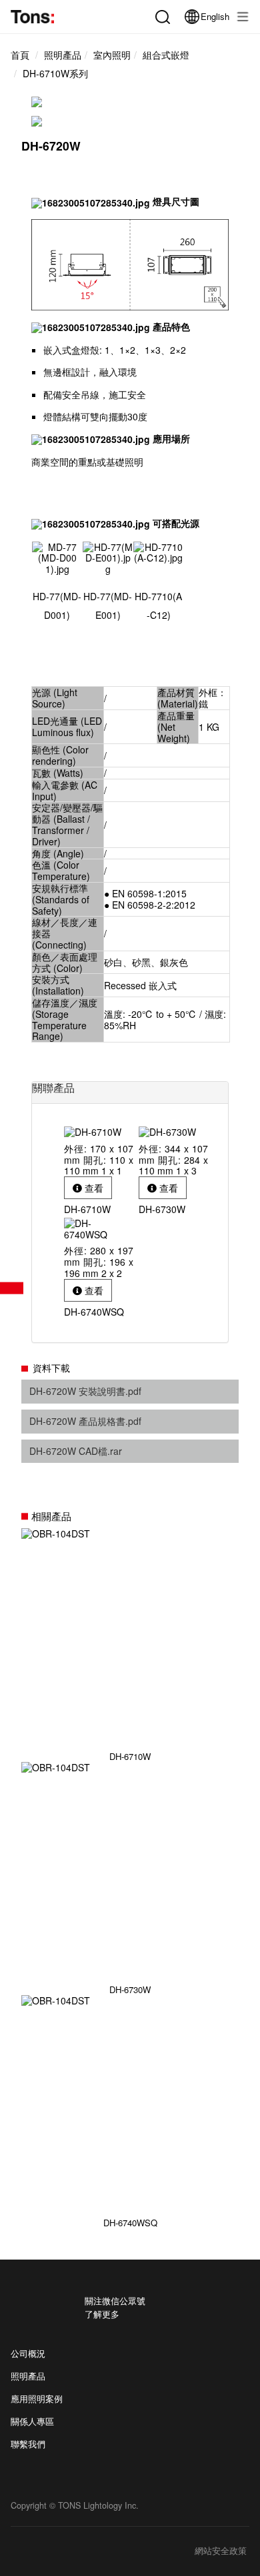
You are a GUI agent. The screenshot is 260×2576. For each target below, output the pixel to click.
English (215, 16)
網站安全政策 (221, 2551)
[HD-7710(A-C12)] (158, 551)
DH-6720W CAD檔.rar (76, 1451)
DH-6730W (130, 1989)
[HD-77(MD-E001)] (108, 557)
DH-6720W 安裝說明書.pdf (85, 1391)
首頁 (20, 55)
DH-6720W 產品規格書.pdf (85, 1421)
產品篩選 (12, 1288)
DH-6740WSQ (130, 2222)
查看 (93, 1188)
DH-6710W (130, 1756)
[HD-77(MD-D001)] (57, 557)
